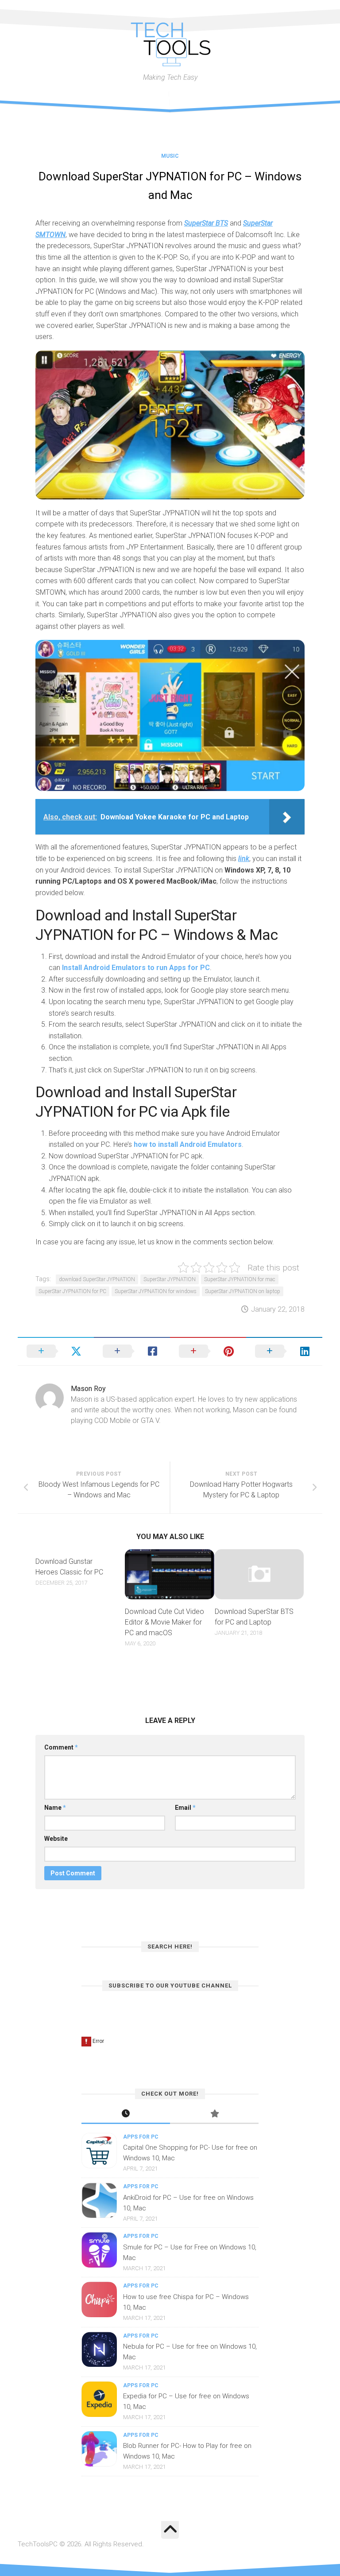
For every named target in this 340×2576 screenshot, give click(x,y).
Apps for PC (141, 2137)
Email (185, 1808)
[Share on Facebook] (132, 1351)
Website (56, 1839)
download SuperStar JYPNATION (97, 1279)
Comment (61, 1747)
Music (170, 156)
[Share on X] (56, 1351)
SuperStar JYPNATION (170, 1279)
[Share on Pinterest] (208, 1351)
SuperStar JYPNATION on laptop (243, 1291)
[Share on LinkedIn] (284, 1351)
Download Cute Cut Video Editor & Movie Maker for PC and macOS (164, 1622)
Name (55, 1808)
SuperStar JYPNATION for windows (156, 1291)
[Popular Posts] (214, 2114)
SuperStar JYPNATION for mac (240, 1279)
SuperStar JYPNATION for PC (72, 1291)
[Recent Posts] (126, 2114)
